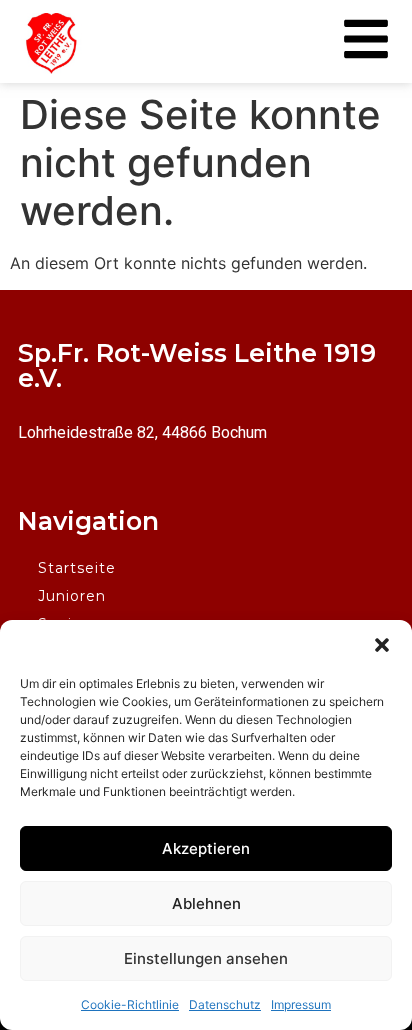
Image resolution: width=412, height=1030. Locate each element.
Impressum (301, 1004)
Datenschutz (225, 1004)
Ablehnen (206, 903)
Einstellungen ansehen (206, 958)
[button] (382, 645)
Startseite (77, 568)
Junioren (72, 596)
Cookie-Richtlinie (130, 1004)
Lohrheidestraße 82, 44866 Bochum (142, 432)
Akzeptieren (206, 848)
